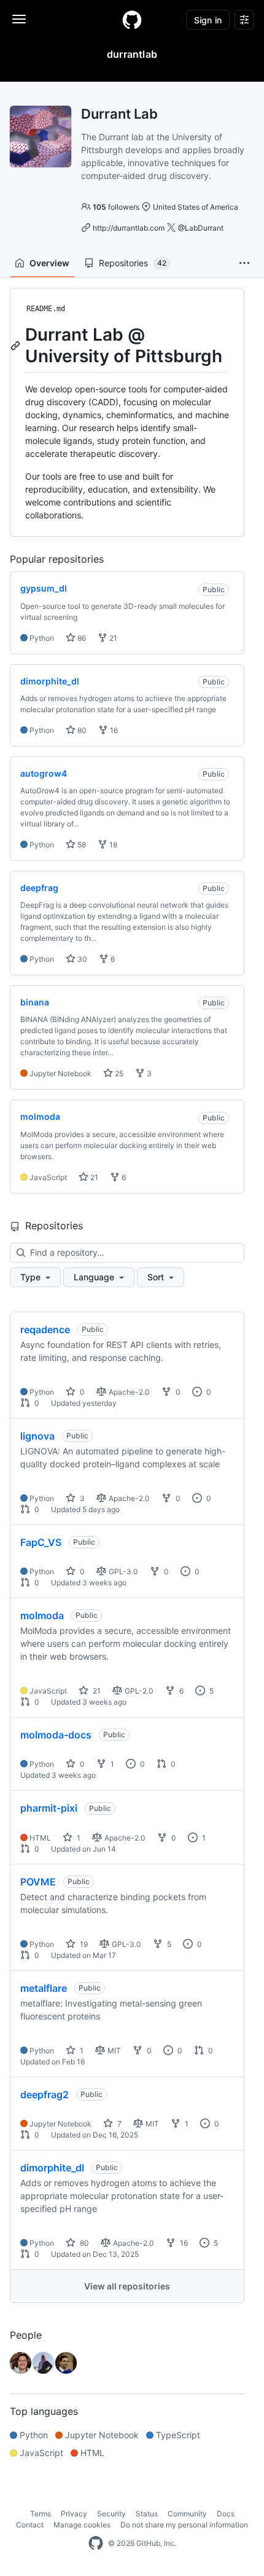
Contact (30, 2525)
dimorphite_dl (52, 2168)
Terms (41, 2514)
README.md (46, 309)
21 (112, 638)
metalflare (44, 1988)
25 (118, 1073)
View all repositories (127, 2286)
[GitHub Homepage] (96, 2543)
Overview (49, 263)
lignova (37, 1436)
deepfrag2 (45, 2094)
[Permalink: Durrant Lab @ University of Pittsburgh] (17, 346)
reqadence (45, 1330)
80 (81, 730)
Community (187, 2514)
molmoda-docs (56, 1735)
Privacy (74, 2514)
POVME (38, 1882)
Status (147, 2514)
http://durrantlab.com (129, 228)
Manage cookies (82, 2525)
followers (116, 207)
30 (81, 959)
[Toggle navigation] (19, 19)
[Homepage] (132, 20)
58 (81, 845)
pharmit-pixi (49, 1808)
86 (81, 638)
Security (111, 2514)
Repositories (133, 263)
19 (83, 1944)
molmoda (42, 1615)
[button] (244, 263)
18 (112, 845)
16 (113, 730)
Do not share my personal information (184, 2525)
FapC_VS (41, 1542)
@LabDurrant (201, 228)
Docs (226, 2514)
